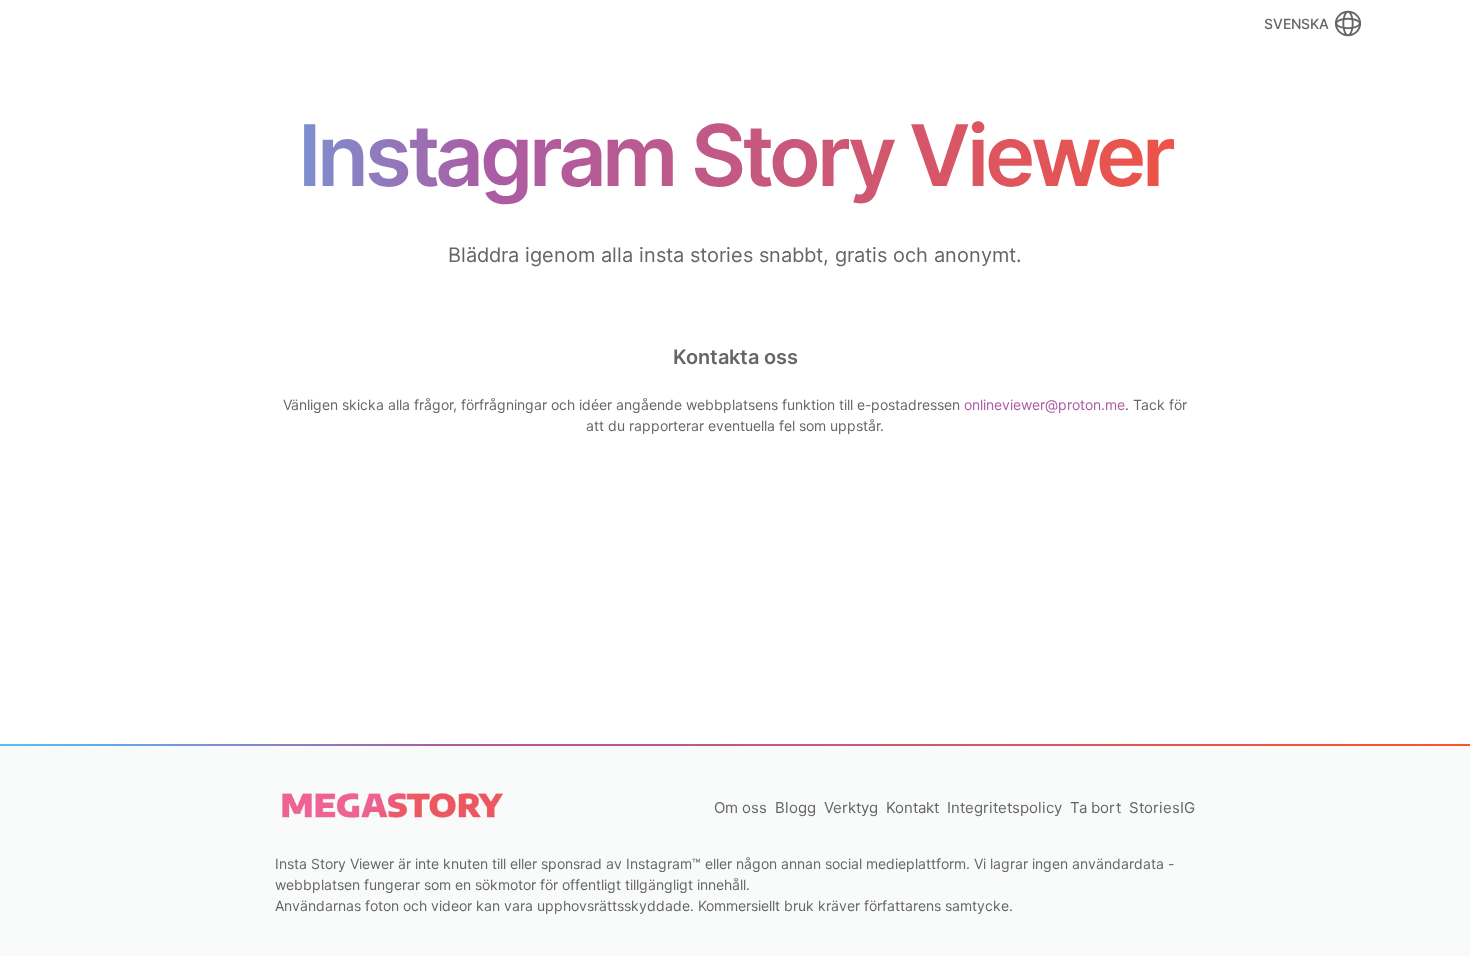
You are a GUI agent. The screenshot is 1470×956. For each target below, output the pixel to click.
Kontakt (912, 807)
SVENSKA (1296, 23)
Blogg (795, 807)
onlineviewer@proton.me (1044, 404)
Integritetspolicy (1004, 807)
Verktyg (851, 807)
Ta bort (1095, 807)
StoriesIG (1162, 807)
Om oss (740, 807)
